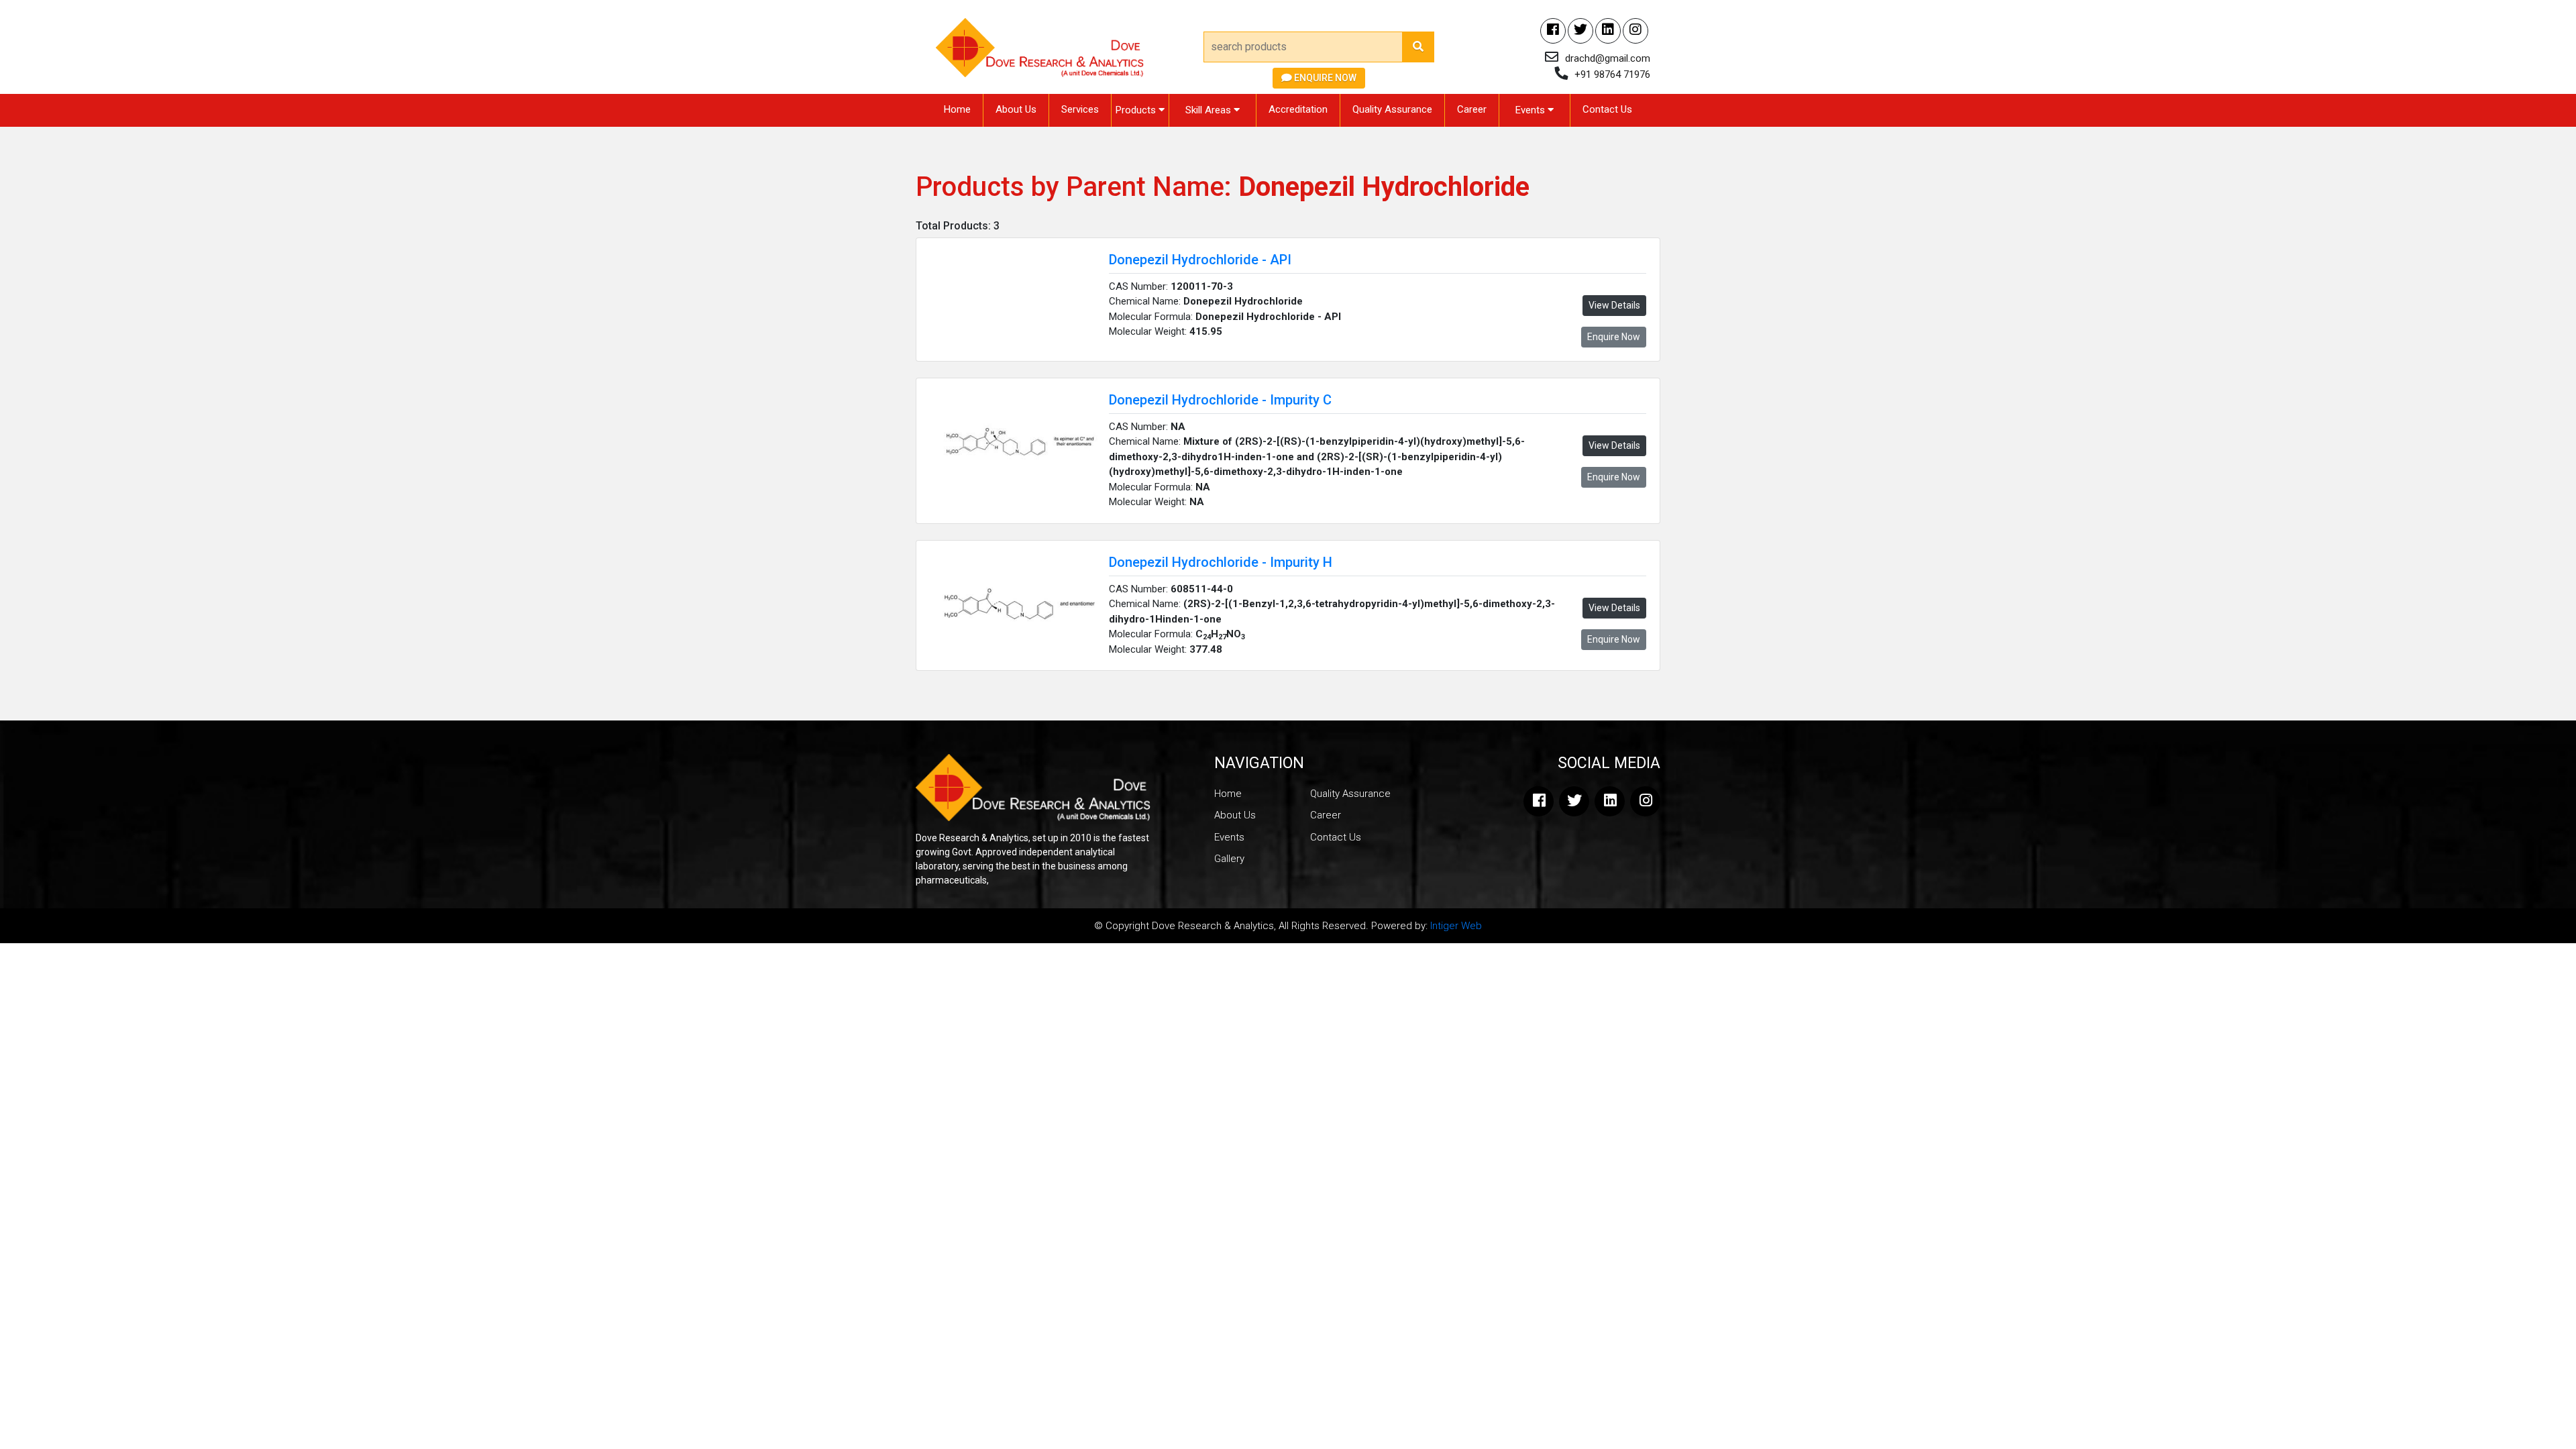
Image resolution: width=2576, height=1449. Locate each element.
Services (1080, 109)
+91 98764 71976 (1612, 74)
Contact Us (1607, 109)
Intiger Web (1456, 926)
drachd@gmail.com (1608, 58)
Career (1472, 109)
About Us (1016, 109)
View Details (1614, 305)
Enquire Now (1324, 78)
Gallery (1229, 859)
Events (1532, 110)
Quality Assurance (1392, 109)
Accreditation (1298, 109)
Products (1137, 110)
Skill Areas (1210, 110)
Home (957, 109)
